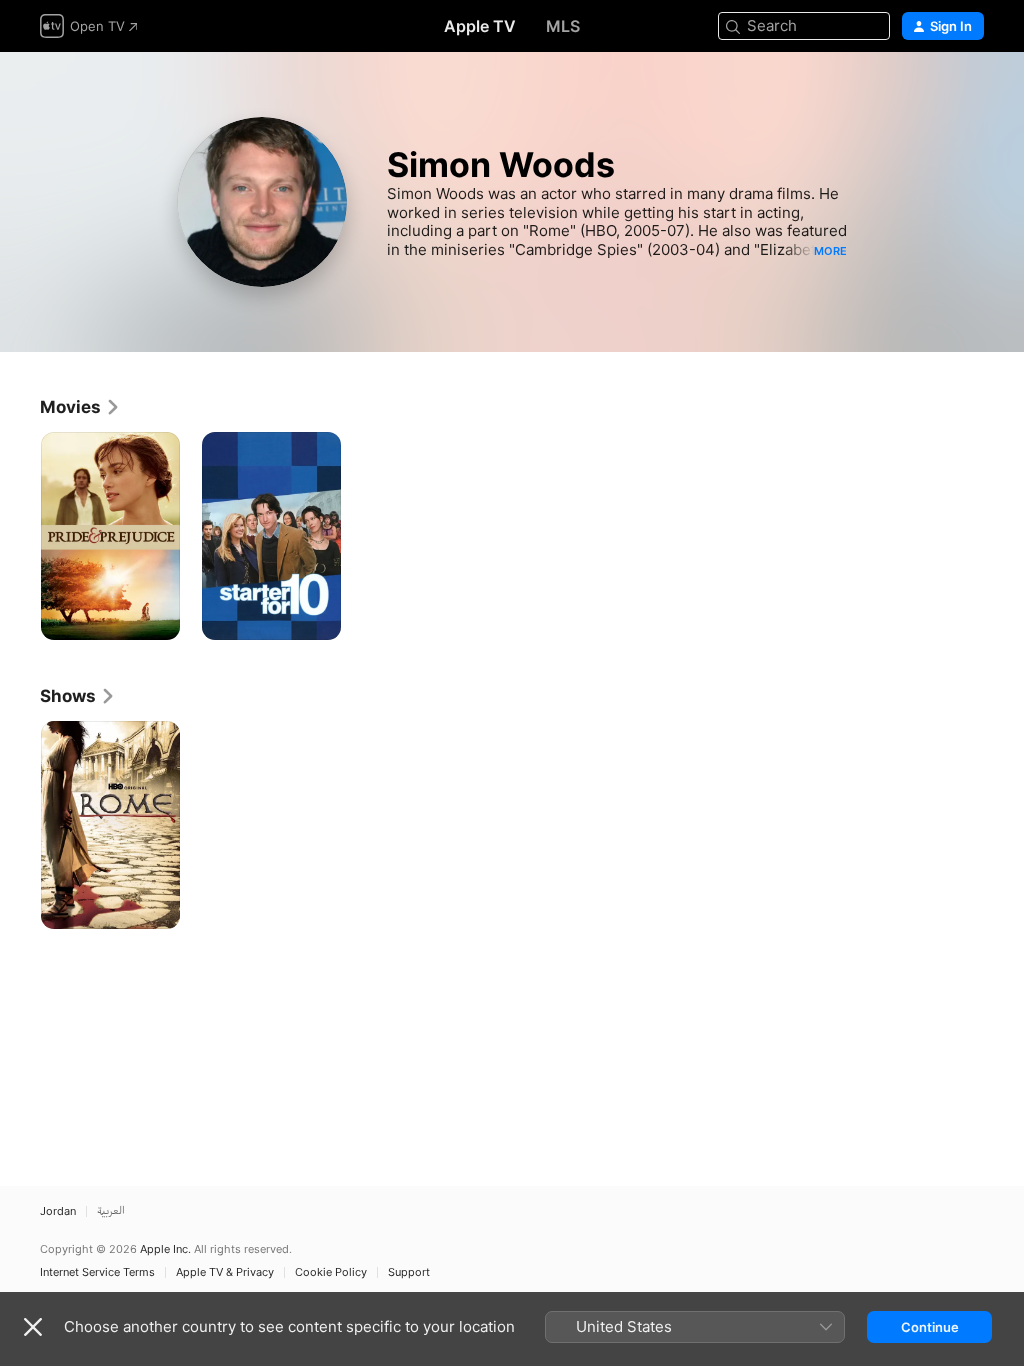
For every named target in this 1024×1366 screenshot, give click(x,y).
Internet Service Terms (97, 1272)
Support (409, 1272)
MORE (830, 251)
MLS (563, 26)
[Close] (33, 1327)
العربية (111, 1211)
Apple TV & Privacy (225, 1272)
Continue (930, 1327)
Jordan (58, 1211)
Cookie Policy (331, 1272)
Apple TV (480, 26)
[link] (80, 407)
